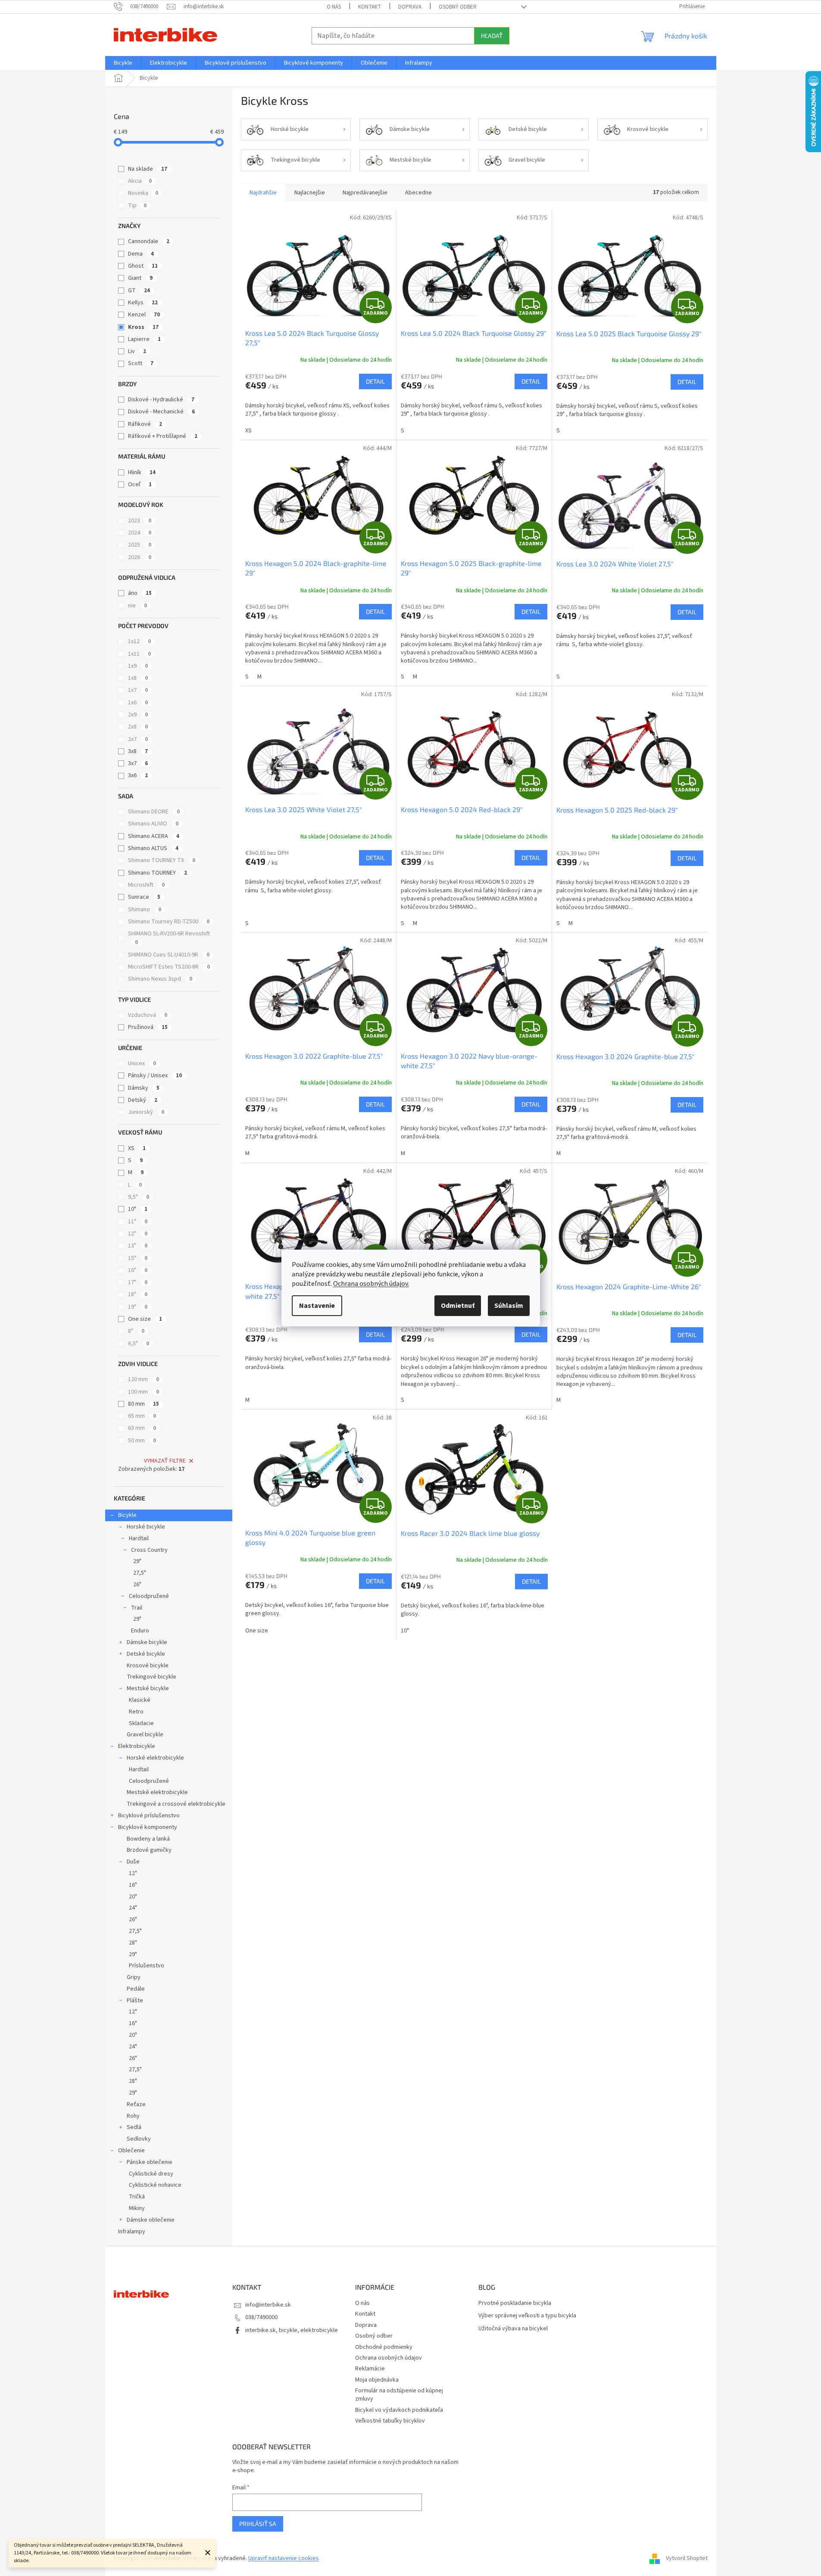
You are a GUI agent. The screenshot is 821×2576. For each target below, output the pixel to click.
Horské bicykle (146, 1527)
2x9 (138, 715)
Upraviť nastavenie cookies (284, 2558)
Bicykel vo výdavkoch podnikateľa (399, 2410)
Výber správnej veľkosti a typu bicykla (527, 2316)
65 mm (142, 1416)
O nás (334, 7)
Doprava (410, 7)
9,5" (139, 1197)
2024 (140, 533)
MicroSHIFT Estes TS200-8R (169, 967)
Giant (140, 278)
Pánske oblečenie (150, 2162)
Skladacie (141, 1723)
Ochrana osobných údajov (389, 2358)
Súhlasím (509, 1306)
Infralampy (132, 2232)
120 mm (144, 1379)
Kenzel (144, 315)
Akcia (140, 181)
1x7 (138, 690)
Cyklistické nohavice (155, 2185)
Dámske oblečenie (151, 2220)
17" (138, 1282)
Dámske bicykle (147, 1642)
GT (139, 291)
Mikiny (137, 2208)
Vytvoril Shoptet (687, 2558)
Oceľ (140, 485)
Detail (375, 381)
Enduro (140, 1631)
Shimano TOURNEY (158, 873)
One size (145, 1319)
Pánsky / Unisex (155, 1075)
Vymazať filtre (165, 1461)
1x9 (138, 666)
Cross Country (149, 1550)
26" (137, 1585)
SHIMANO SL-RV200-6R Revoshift (169, 938)
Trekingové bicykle (151, 1677)
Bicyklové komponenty (148, 1827)
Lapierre (144, 339)
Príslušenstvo (147, 1966)
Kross (143, 327)
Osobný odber (458, 7)
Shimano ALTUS (153, 848)
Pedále (136, 1989)
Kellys (143, 303)
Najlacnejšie (310, 193)
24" (133, 1908)
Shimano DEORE (154, 812)
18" (138, 1294)
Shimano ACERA (154, 836)
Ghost (143, 266)
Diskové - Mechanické (161, 412)
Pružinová (148, 1027)
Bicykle (127, 1515)
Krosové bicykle (148, 1666)
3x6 (138, 775)
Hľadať (492, 36)
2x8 (138, 727)
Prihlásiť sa (258, 2524)
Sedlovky (139, 2139)
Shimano (145, 910)
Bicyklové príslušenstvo (149, 1816)
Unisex (142, 1063)
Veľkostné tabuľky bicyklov (390, 2421)
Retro (136, 1712)
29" (137, 1561)
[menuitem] (123, 63)
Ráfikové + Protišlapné (163, 436)
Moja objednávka (377, 2380)
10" (138, 1209)
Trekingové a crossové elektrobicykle (176, 1804)
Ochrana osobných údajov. (371, 1284)
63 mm (142, 1428)
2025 (140, 545)
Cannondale (149, 241)
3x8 (138, 751)
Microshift (146, 885)
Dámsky (144, 1088)
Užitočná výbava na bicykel (513, 2329)
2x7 (138, 739)
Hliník (142, 472)
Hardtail (139, 1538)
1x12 (139, 641)
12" (138, 1234)
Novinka (143, 193)
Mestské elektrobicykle (157, 1792)
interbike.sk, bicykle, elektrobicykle (292, 2330)
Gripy (134, 1977)
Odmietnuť (458, 1306)
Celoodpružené (149, 1596)
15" (138, 1258)
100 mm (144, 1392)
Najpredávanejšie (365, 193)
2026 (140, 557)
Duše (133, 1862)
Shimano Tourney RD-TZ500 (169, 922)
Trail (137, 1608)
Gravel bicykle (145, 1735)
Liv (137, 351)
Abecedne (418, 193)
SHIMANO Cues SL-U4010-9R (169, 955)
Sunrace (144, 897)
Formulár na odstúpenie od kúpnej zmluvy (399, 2395)
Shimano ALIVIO (153, 824)
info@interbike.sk (268, 2305)
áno (140, 593)
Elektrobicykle (137, 1746)
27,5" (140, 1573)
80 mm (144, 1404)
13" (138, 1246)
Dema (141, 254)
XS (137, 1148)
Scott (141, 363)
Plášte (135, 2001)
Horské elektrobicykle (155, 1758)
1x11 (139, 654)
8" (136, 1331)
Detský (143, 1100)
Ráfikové (145, 424)
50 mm (142, 1441)
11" (138, 1222)
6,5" (139, 1344)
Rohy (133, 2116)
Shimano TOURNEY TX (162, 860)
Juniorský (146, 1112)
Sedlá (134, 2127)
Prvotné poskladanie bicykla (515, 2303)
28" (133, 1943)
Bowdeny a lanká (148, 1839)
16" (138, 1270)
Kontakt (370, 7)
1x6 (138, 703)
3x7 (138, 763)
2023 (140, 521)
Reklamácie (370, 2369)
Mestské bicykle (148, 1688)
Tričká (137, 2197)
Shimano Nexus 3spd (160, 979)
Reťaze (136, 2104)
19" (138, 1307)
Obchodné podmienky (384, 2347)
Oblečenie (131, 2151)
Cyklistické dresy (151, 2174)
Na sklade (148, 169)
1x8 (138, 678)
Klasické (140, 1700)
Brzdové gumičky (149, 1850)
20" (133, 1897)
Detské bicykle (146, 1654)
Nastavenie (317, 1306)
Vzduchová (148, 1015)
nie (137, 606)
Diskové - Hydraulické (161, 400)
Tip (137, 206)
